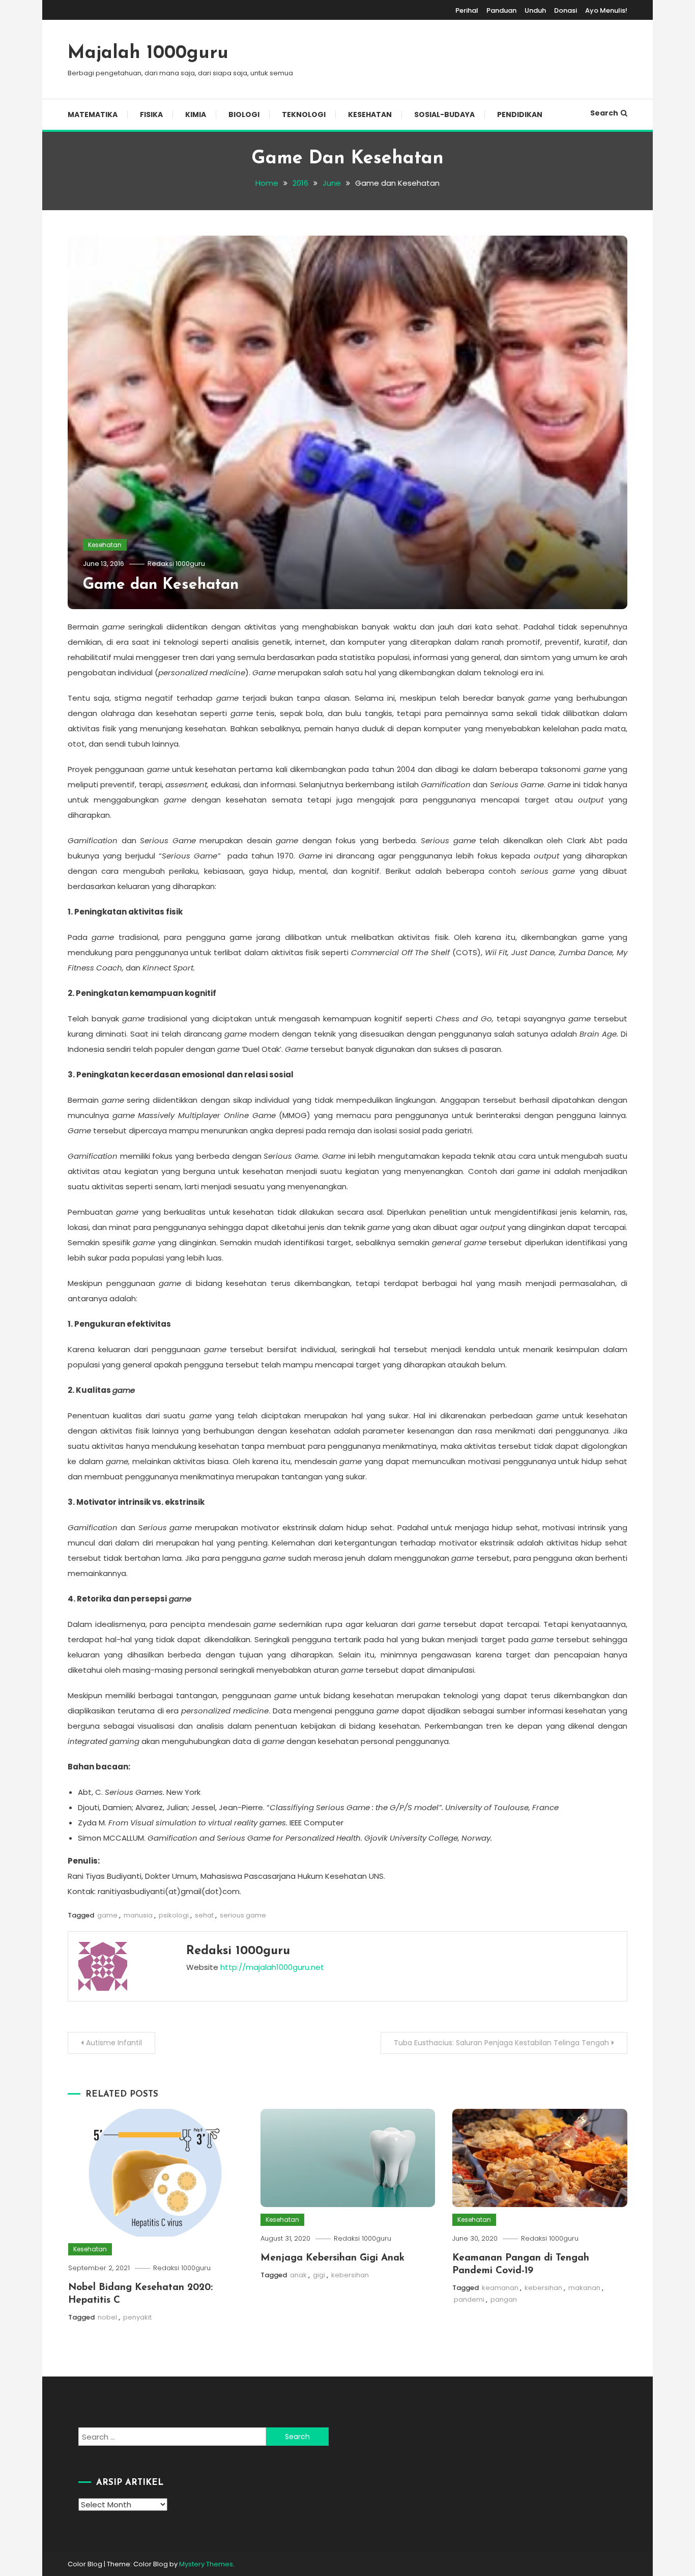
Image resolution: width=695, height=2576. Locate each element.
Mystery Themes (206, 2564)
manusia (138, 1915)
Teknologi (304, 115)
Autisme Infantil (114, 2043)
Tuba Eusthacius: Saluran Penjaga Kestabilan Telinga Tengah (501, 2043)
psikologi (174, 1915)
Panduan (501, 10)
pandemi (469, 2299)
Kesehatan (370, 115)
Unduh (535, 10)
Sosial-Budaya (444, 115)
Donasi (566, 10)
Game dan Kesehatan (161, 585)
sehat (204, 1915)
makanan (584, 2288)
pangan (504, 2299)
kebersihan (350, 2275)
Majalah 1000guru (148, 53)
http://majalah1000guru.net (272, 1967)
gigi (319, 2275)
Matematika (93, 115)
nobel (107, 2317)
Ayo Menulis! (606, 10)
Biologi (244, 115)
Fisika (151, 115)
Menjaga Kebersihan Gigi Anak (332, 2258)
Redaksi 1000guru (176, 564)
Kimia (196, 115)
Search (604, 113)
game (107, 1915)
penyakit (137, 2317)
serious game (243, 1915)
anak (298, 2275)
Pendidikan (520, 115)
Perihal (467, 10)
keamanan (500, 2288)
